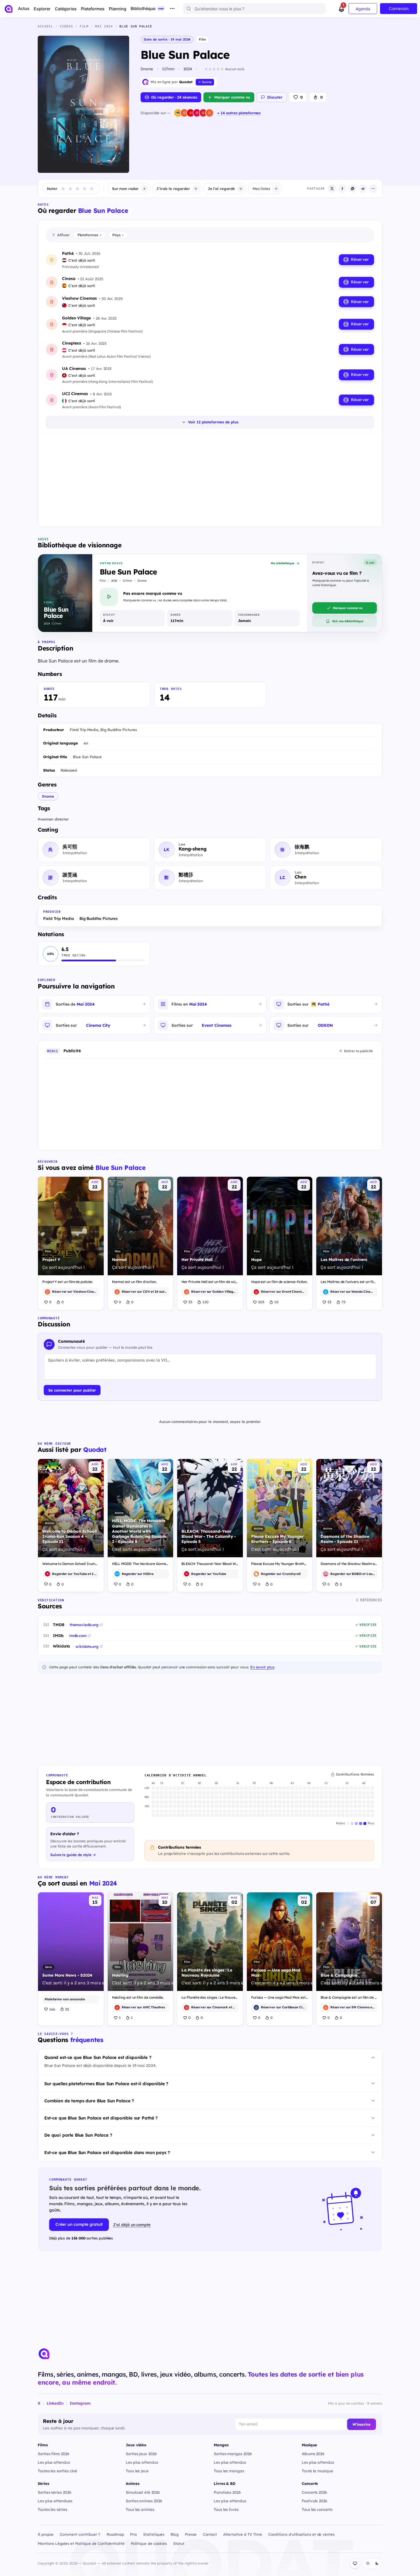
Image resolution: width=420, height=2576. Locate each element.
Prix (133, 2534)
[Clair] (368, 2563)
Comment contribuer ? (80, 2534)
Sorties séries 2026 (55, 2492)
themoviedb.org (84, 1625)
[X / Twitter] (332, 189)
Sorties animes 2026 (144, 2501)
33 (329, 1302)
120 (205, 1302)
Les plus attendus (54, 2462)
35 (190, 1302)
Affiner (63, 235)
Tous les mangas (229, 2471)
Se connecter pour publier (72, 1390)
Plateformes (89, 235)
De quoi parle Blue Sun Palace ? (78, 2135)
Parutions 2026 (227, 2492)
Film (202, 39)
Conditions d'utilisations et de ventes (301, 2534)
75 (343, 1302)
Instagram (80, 2403)
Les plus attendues (55, 2501)
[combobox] (254, 9)
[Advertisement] (210, 479)
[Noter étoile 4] (85, 189)
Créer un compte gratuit (79, 2224)
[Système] (355, 2563)
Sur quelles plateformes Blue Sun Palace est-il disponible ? (106, 2084)
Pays (118, 235)
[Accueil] (9, 9)
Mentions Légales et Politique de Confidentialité (81, 2543)
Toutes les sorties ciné (57, 2471)
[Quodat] (44, 2354)
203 (261, 1302)
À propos (46, 2534)
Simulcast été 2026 (143, 2492)
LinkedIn (55, 2403)
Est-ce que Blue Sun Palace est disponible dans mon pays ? (107, 2152)
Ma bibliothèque (283, 563)
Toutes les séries (52, 2509)
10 (276, 1302)
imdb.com (78, 1636)
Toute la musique (317, 2471)
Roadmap (115, 2534)
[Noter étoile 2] (70, 189)
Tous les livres (226, 2509)
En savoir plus (262, 1667)
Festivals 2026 (315, 2501)
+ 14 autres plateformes (239, 113)
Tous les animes (140, 2509)
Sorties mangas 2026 (233, 2454)
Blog (175, 2534)
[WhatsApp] (353, 189)
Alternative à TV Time (242, 2534)
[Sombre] (377, 2563)
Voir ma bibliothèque (348, 621)
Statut (179, 2543)
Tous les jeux (137, 2471)
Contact (210, 2534)
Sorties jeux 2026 (141, 2454)
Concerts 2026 (314, 2492)
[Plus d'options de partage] (373, 189)
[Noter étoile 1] (63, 189)
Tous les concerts (317, 2509)
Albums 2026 (313, 2454)
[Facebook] (342, 189)
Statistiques (154, 2534)
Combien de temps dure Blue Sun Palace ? (89, 2101)
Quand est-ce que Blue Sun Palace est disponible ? (98, 2057)
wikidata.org (87, 1646)
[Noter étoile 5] (92, 189)
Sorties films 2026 (54, 2454)
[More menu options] (172, 9)
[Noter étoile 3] (77, 189)
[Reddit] (363, 189)
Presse (191, 2534)
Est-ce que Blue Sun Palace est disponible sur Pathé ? (101, 2118)
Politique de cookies (149, 2543)
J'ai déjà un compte (132, 2224)
